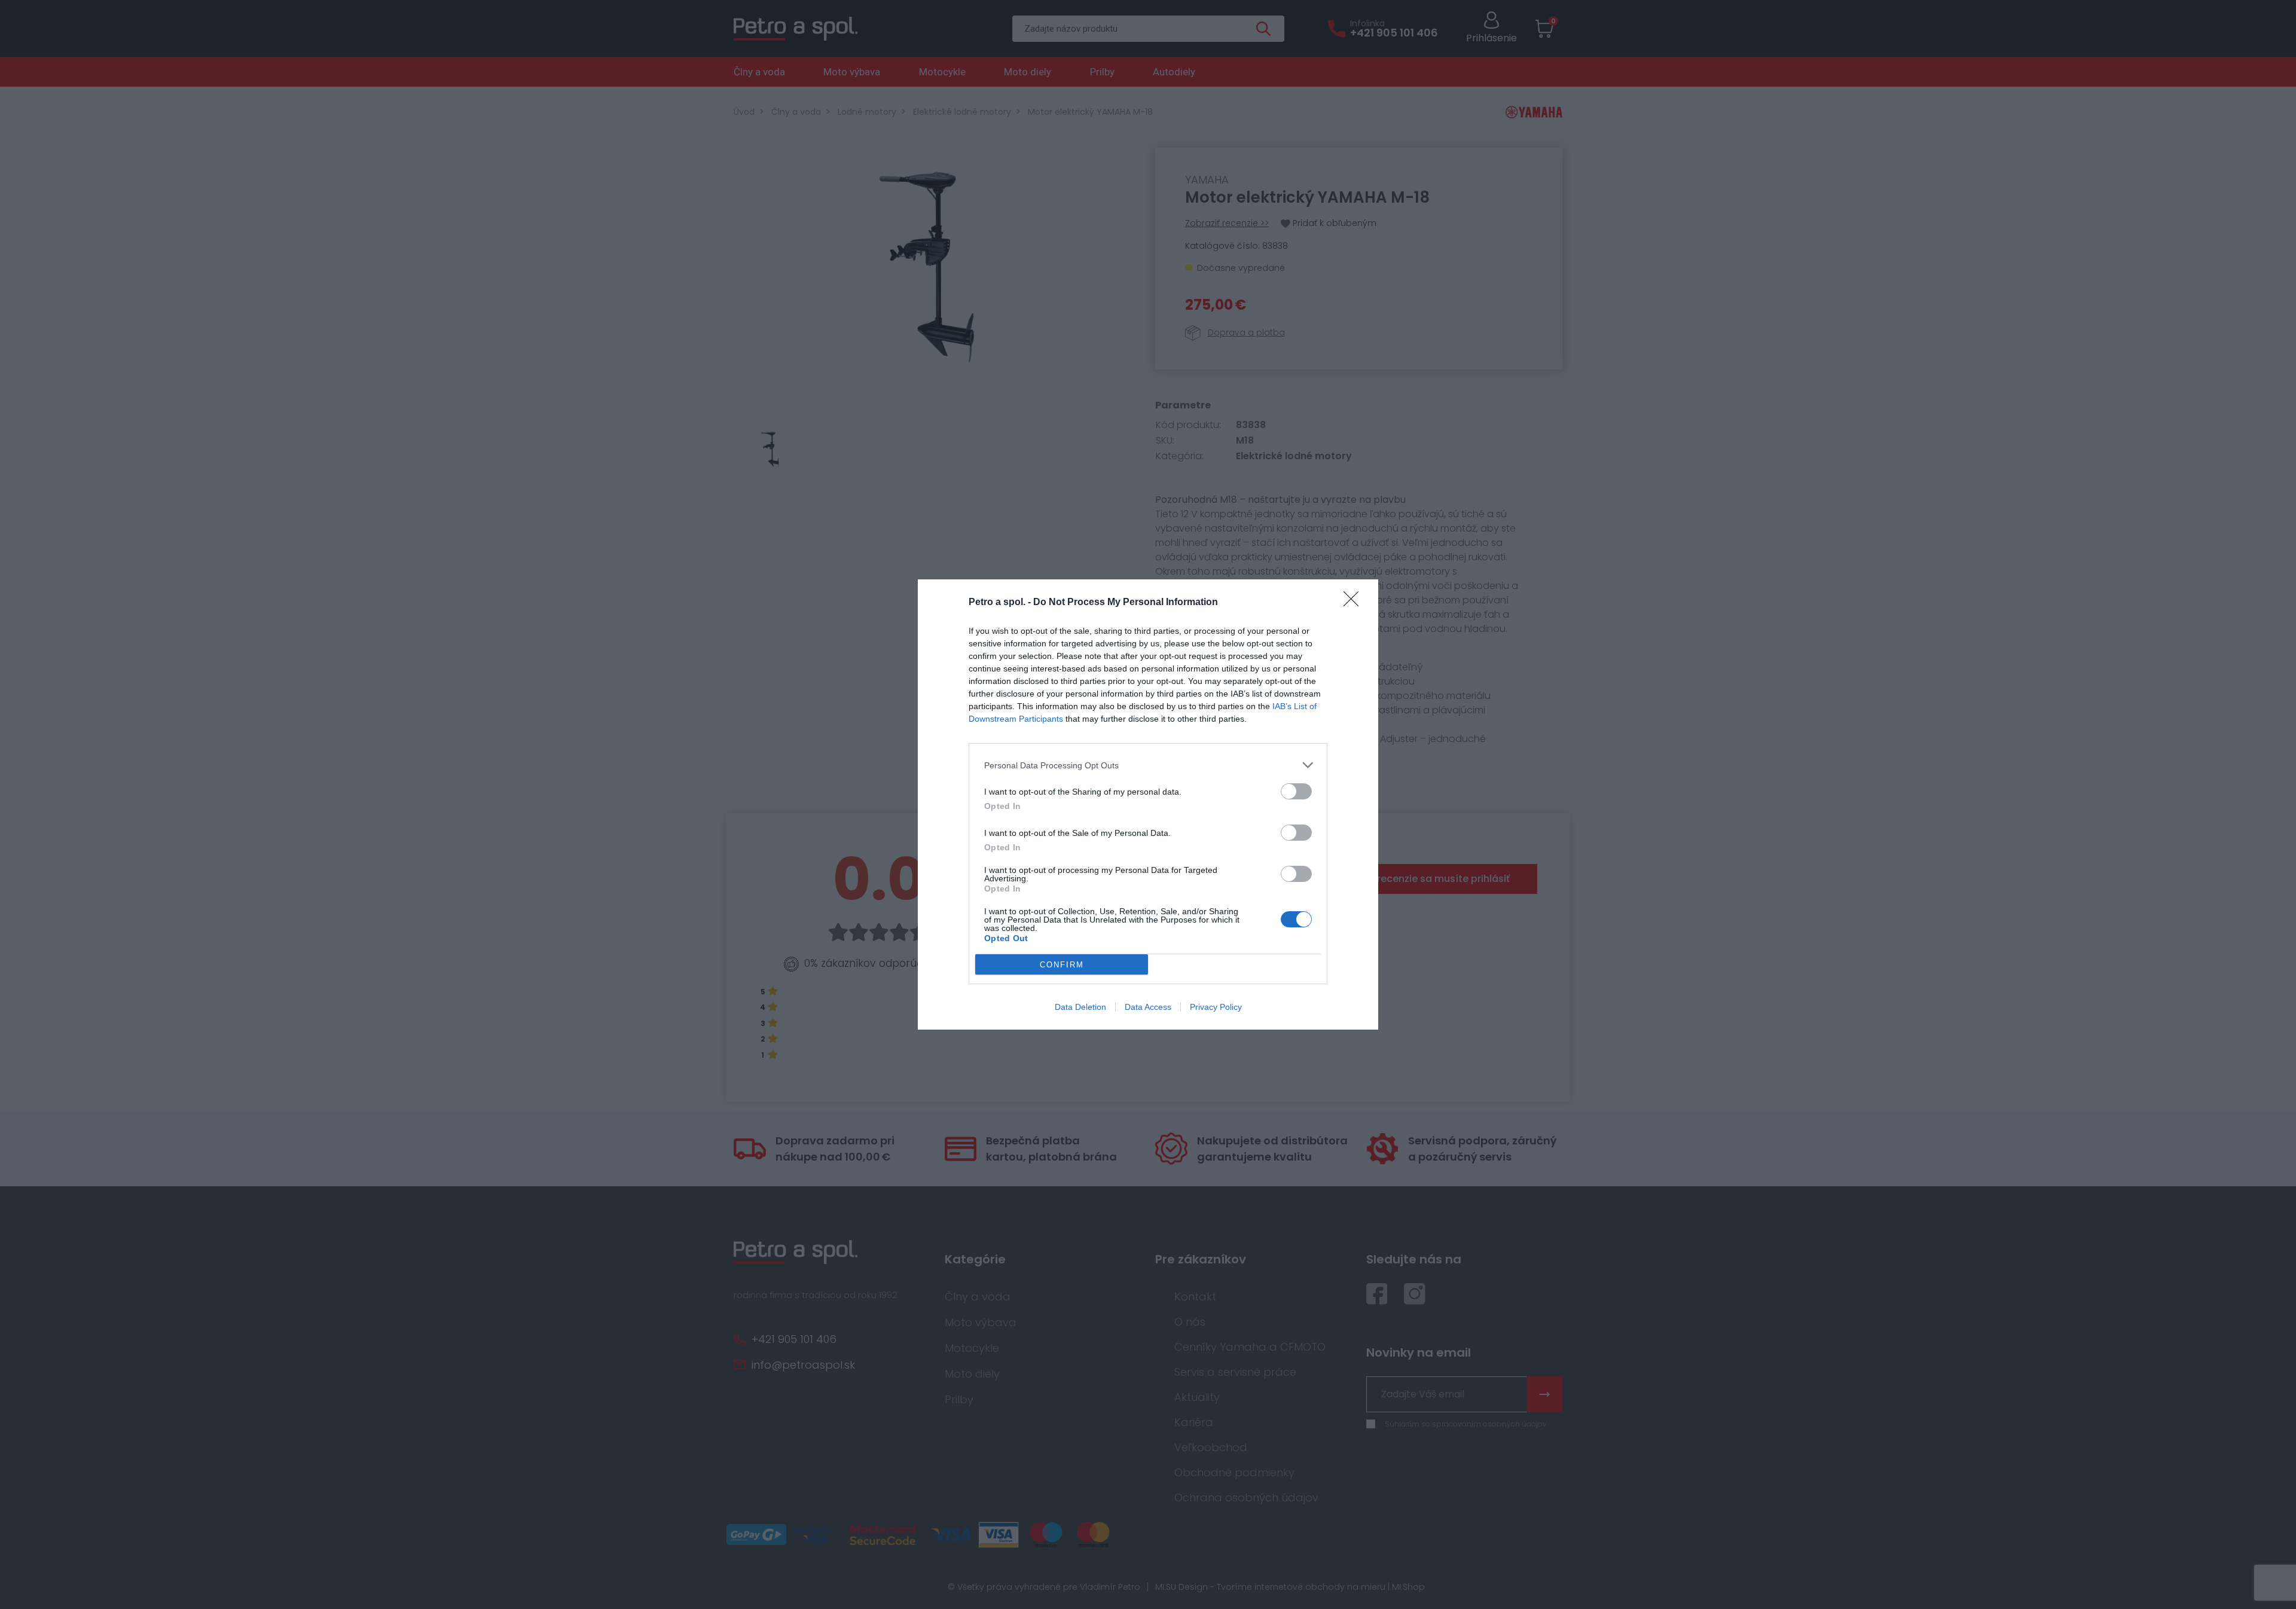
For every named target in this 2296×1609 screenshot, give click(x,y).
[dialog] (1148, 804)
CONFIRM (1062, 965)
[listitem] (1148, 765)
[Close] (1355, 603)
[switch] (1296, 791)
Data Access (1148, 1007)
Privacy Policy (1216, 1007)
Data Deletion (1080, 1007)
